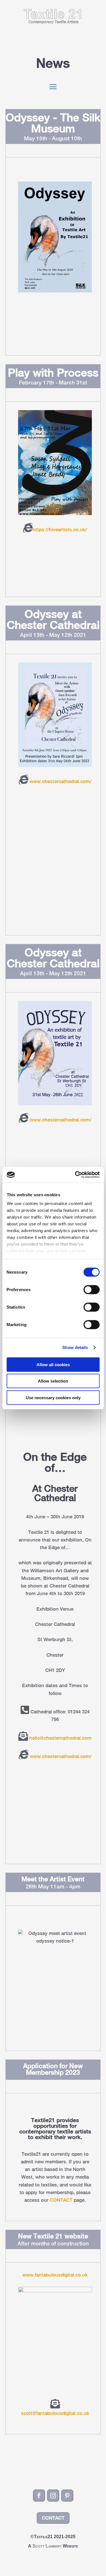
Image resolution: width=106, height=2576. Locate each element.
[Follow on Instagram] (53, 2496)
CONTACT (61, 2200)
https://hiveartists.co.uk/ (60, 530)
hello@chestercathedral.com (60, 1738)
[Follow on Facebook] (39, 2496)
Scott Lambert (48, 2546)
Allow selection (53, 1381)
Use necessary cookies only (53, 1397)
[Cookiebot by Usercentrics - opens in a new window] (75, 1175)
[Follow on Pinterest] (67, 2496)
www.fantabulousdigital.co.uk (55, 2275)
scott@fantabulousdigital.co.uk (55, 2413)
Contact (53, 2518)
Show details (75, 1347)
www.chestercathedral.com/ (60, 781)
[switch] (91, 1289)
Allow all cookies (53, 1364)
